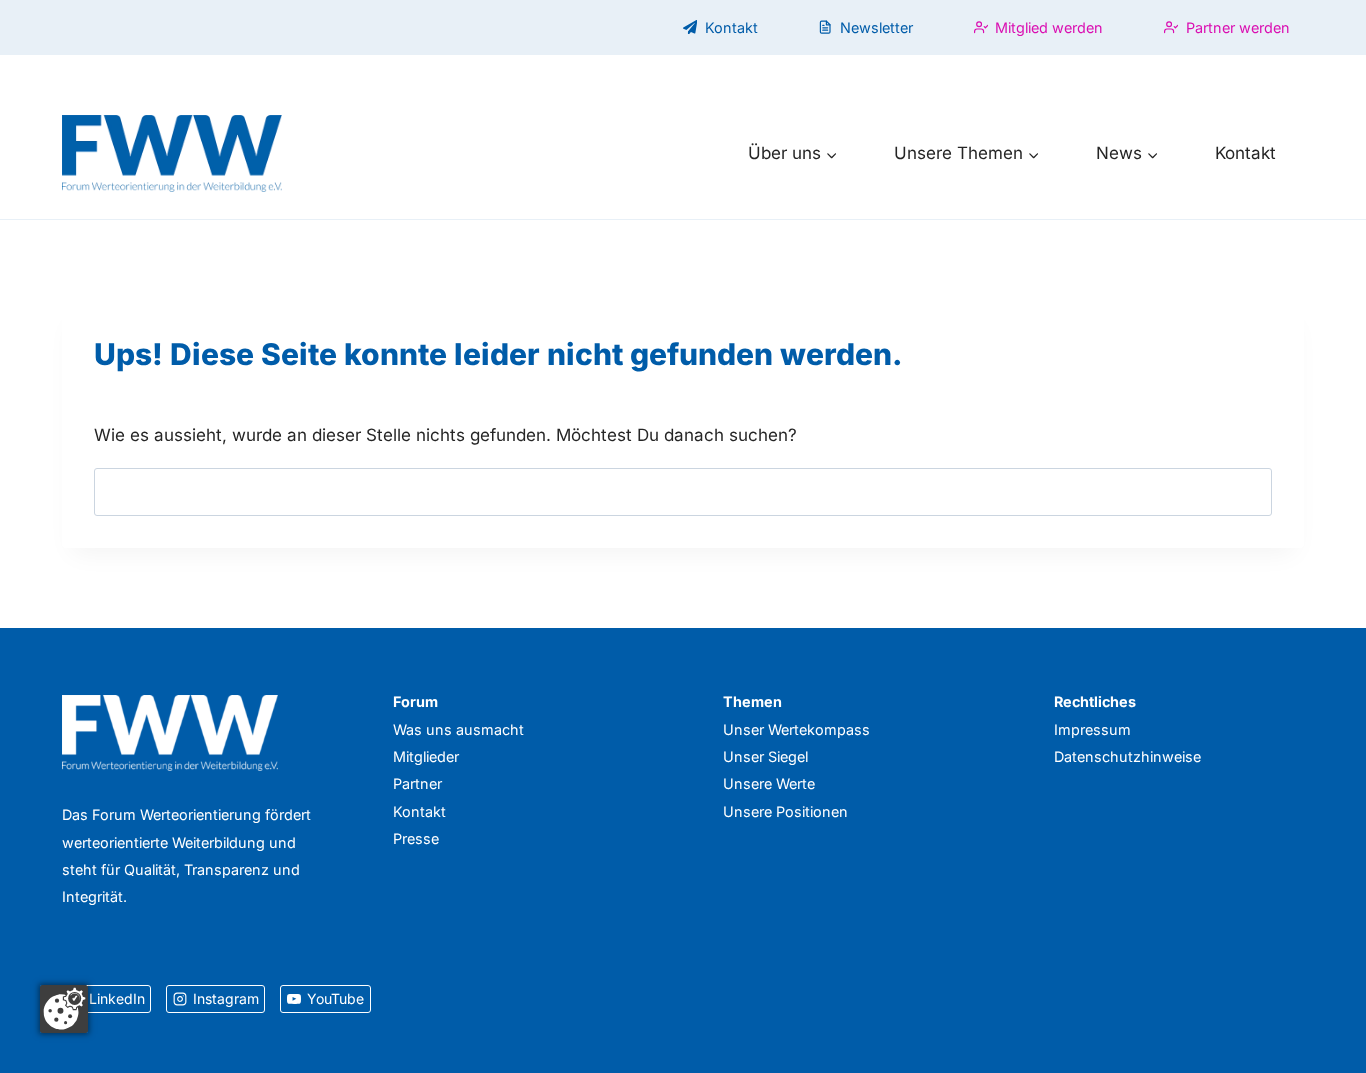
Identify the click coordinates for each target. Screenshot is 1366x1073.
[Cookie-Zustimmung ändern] (64, 1009)
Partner (417, 783)
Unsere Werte (769, 783)
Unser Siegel (765, 756)
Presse (416, 838)
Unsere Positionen (785, 811)
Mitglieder (426, 756)
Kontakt (1245, 153)
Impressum (1092, 729)
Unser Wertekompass (796, 729)
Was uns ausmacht (458, 729)
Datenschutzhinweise (1127, 756)
